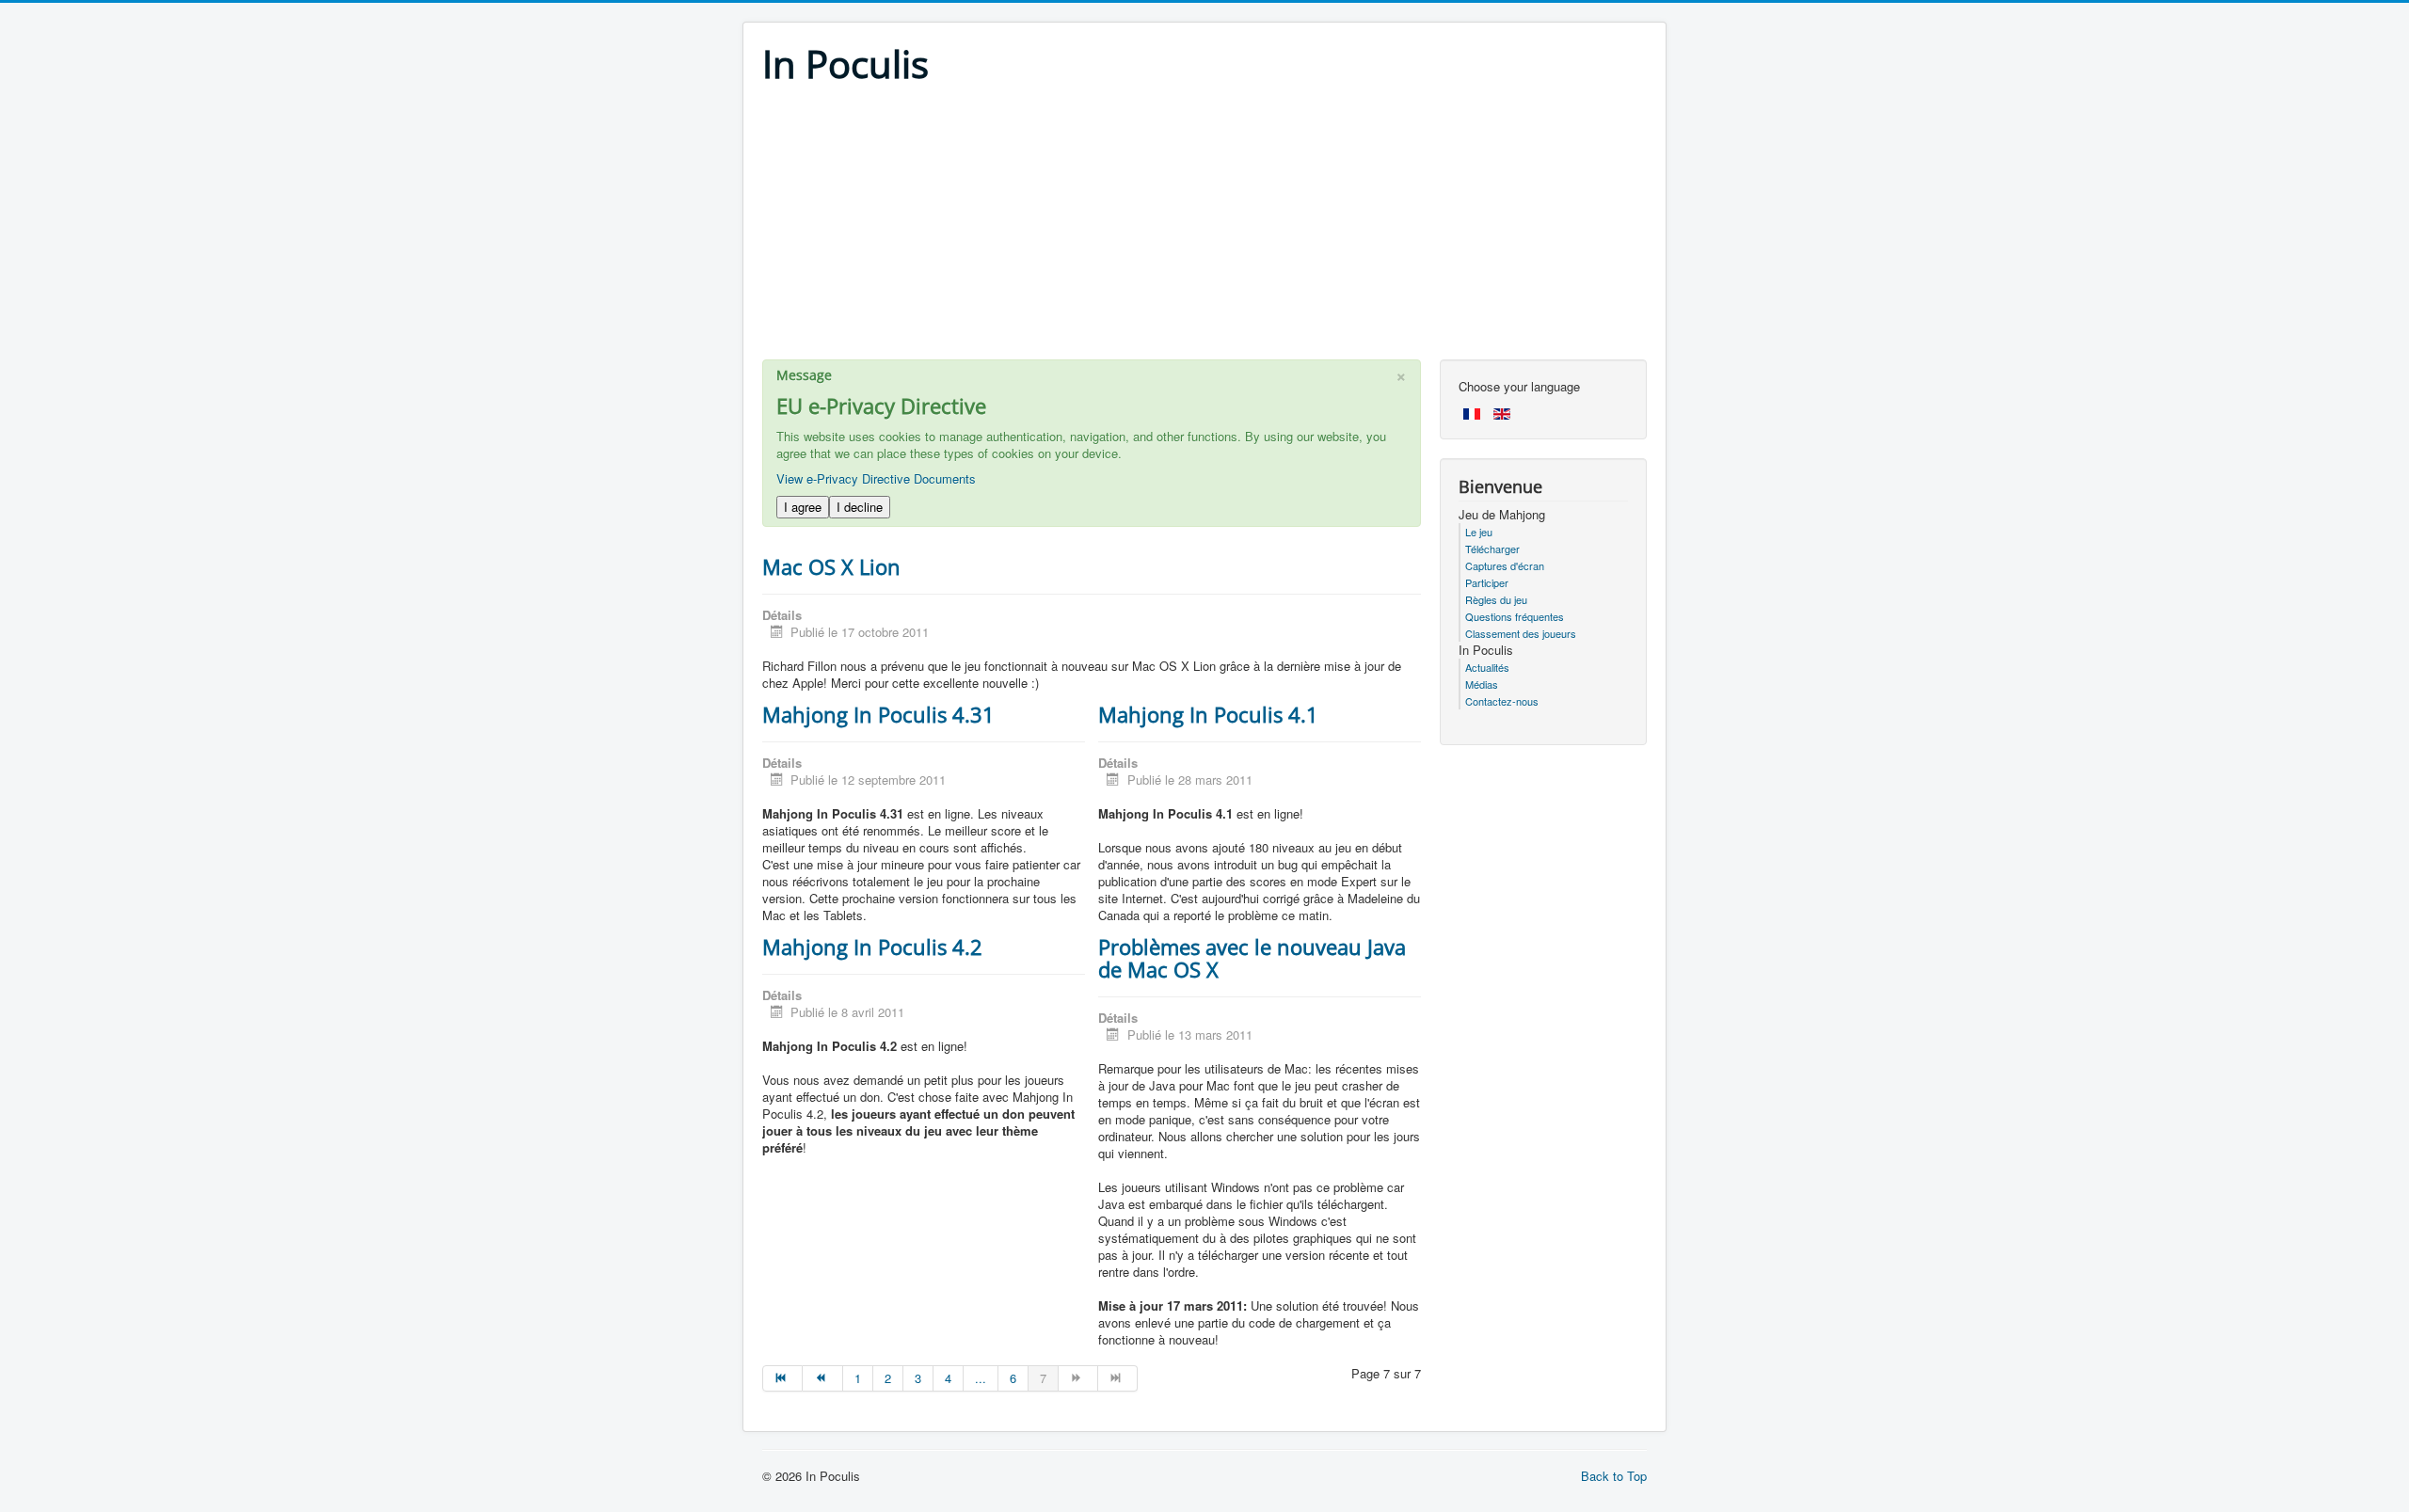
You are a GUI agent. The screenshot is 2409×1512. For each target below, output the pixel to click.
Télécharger (1492, 549)
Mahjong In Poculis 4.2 (872, 947)
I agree (803, 507)
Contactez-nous (1502, 701)
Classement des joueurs (1521, 633)
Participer (1487, 582)
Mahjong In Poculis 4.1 (1208, 714)
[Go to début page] (782, 1378)
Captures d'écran (1505, 565)
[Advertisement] (1204, 228)
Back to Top (1614, 1476)
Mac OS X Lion (831, 566)
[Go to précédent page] (822, 1378)
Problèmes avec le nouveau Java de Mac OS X (1252, 958)
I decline (860, 507)
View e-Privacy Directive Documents (876, 478)
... (981, 1378)
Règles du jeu (1496, 599)
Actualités (1487, 667)
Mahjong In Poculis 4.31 (878, 714)
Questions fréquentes (1515, 616)
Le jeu (1479, 532)
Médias (1482, 684)
